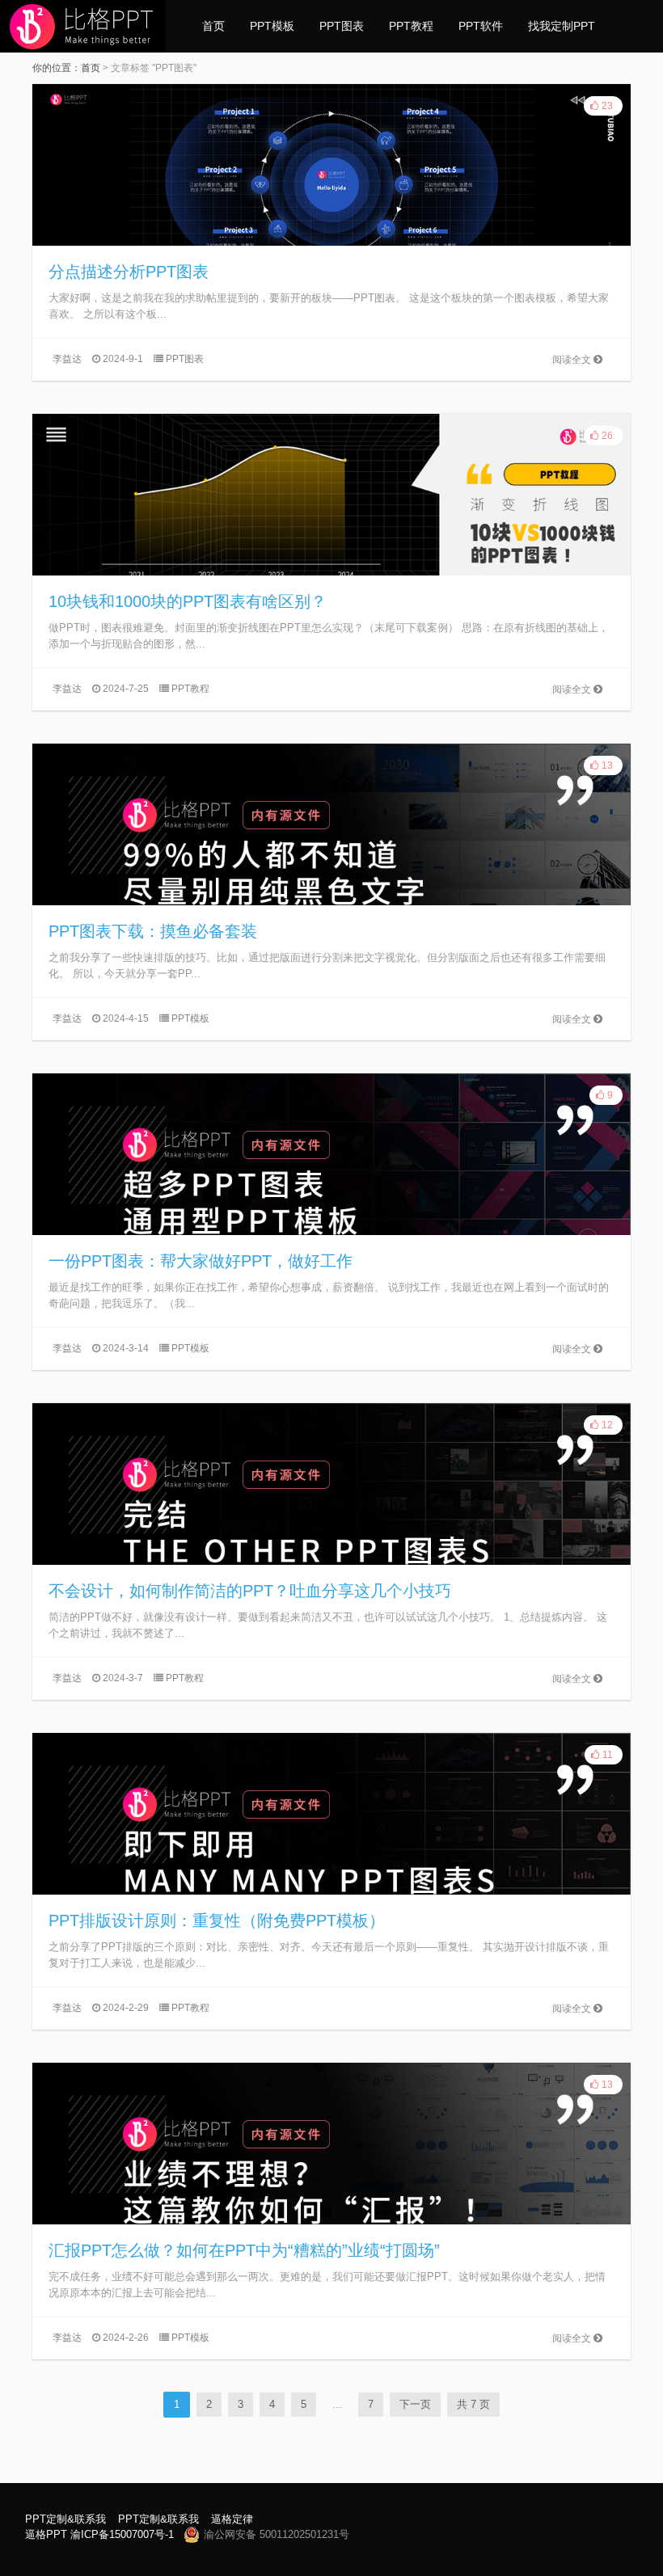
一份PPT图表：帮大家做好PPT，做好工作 (201, 1261)
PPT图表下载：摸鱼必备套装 (153, 931)
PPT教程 (411, 26)
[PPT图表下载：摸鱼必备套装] (331, 824)
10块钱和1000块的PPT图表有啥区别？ (188, 601)
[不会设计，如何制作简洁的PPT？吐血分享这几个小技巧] (331, 1484)
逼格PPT (46, 2534)
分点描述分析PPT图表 (129, 272)
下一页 (415, 2404)
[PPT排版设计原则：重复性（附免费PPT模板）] (331, 1814)
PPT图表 (342, 26)
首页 (213, 26)
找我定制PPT (562, 26)
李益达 (67, 359)
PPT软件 (481, 26)
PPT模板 (272, 26)
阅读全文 (573, 360)
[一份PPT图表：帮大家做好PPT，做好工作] (331, 1154)
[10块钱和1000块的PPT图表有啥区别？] (331, 495)
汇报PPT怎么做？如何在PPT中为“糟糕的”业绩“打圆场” (244, 2250)
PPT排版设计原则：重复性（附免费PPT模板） (217, 1920)
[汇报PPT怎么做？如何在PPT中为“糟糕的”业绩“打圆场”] (331, 2144)
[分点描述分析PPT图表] (331, 165)
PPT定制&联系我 (65, 2519)
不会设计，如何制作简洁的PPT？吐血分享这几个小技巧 (250, 1591)
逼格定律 (232, 2519)
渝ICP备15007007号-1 (122, 2534)
